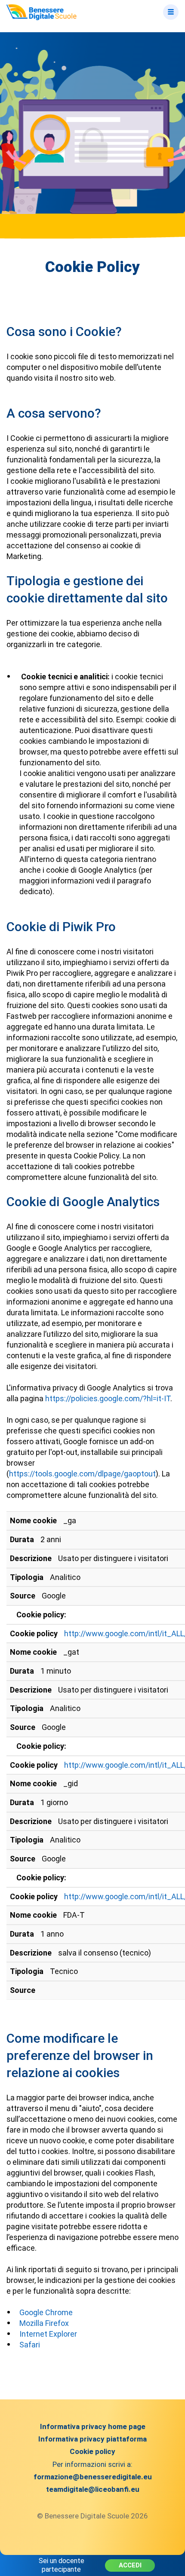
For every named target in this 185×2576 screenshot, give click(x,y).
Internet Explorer (48, 2334)
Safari (30, 2345)
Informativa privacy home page (93, 2426)
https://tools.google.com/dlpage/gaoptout (82, 1474)
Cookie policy (92, 2451)
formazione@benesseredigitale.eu (93, 2477)
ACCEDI (130, 2565)
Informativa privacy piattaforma (92, 2439)
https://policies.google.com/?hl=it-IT (108, 1398)
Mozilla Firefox (44, 2323)
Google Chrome (46, 2312)
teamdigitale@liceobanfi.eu (93, 2489)
